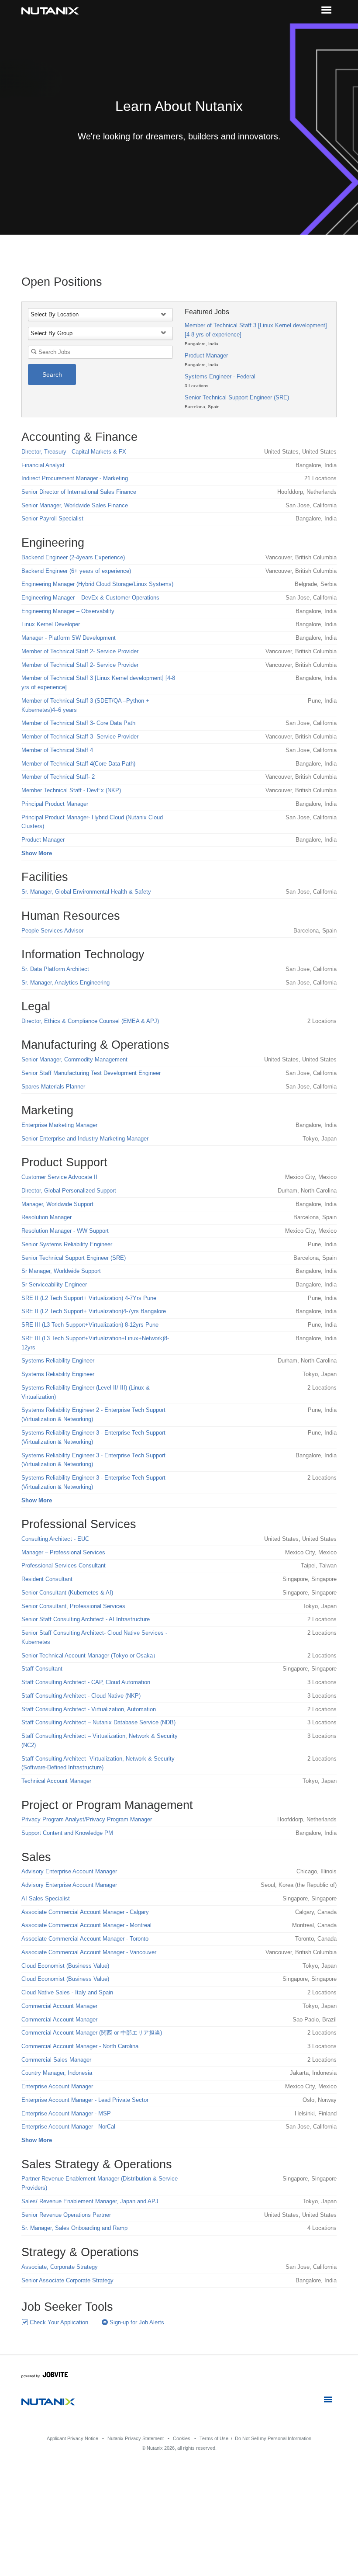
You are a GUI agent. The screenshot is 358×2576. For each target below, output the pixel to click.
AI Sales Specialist (46, 1898)
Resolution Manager (46, 1217)
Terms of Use (214, 2438)
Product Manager (206, 355)
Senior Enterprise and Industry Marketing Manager (85, 1139)
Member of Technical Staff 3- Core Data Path (78, 723)
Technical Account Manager (56, 1781)
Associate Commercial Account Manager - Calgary (85, 1912)
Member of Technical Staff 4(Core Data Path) (78, 764)
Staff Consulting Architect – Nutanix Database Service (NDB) (98, 1722)
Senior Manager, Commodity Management (74, 1059)
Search (52, 374)
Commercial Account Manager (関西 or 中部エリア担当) (92, 2033)
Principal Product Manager (55, 804)
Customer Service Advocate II (59, 1177)
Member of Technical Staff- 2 (58, 777)
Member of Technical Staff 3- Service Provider (80, 737)
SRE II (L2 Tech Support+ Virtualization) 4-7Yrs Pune (89, 1298)
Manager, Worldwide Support (57, 1204)
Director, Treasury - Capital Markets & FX (74, 452)
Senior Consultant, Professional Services (73, 1606)
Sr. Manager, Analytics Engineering (65, 983)
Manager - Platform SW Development (69, 638)
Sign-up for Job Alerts (136, 2322)
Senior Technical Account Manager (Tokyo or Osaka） (90, 1656)
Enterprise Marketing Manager (59, 1125)
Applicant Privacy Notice (72, 2438)
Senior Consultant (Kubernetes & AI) (67, 1593)
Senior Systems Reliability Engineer (67, 1244)
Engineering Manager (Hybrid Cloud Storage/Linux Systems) (97, 584)
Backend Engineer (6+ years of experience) (76, 571)
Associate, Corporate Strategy (60, 2267)
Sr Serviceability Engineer (54, 1285)
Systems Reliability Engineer (58, 1361)
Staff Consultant (42, 1669)
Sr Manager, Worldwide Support (61, 1271)
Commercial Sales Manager (56, 2060)
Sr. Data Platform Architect (55, 969)
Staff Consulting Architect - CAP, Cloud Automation (86, 1682)
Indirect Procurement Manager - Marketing (75, 478)
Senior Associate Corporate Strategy (67, 2280)
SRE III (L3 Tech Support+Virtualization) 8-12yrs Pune (90, 1325)
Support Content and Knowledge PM (67, 1833)
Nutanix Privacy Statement (136, 2438)
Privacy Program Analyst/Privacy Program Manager (87, 1819)
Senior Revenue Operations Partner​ (66, 2215)
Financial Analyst (43, 465)
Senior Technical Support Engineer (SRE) (237, 397)
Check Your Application (58, 2322)
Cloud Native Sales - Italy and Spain (67, 1992)
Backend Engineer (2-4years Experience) (73, 557)
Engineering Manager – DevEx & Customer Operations (90, 598)
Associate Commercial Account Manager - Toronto (85, 1939)
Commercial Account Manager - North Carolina (80, 2046)
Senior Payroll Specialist (52, 518)
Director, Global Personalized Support (69, 1191)
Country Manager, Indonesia (57, 2073)
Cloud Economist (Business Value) (65, 1966)
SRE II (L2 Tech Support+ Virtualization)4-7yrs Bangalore (94, 1311)
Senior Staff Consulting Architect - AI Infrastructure (86, 1619)
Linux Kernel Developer (51, 624)
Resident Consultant (47, 1579)
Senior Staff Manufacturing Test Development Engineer (91, 1073)
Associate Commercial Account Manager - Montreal (86, 1925)
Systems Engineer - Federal (220, 376)
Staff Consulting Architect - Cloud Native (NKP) (81, 1696)
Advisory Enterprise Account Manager (69, 1871)
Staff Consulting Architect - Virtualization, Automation (89, 1709)
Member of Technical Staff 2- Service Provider (80, 651)
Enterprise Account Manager (57, 2086)
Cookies (182, 2438)
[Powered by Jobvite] (45, 2376)
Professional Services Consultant (64, 1565)
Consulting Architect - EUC (55, 1539)
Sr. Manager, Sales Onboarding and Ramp (74, 2228)
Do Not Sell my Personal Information (273, 2438)
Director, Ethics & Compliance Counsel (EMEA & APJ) (90, 1021)
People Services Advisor (52, 931)
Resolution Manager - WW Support (65, 1231)
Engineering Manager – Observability (68, 611)
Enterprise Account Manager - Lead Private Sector (85, 2100)
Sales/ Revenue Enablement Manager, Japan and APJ (90, 2201)
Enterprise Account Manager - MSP (66, 2113)
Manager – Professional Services (63, 1552)
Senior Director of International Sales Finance (79, 492)
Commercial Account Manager (59, 2006)
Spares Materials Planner (53, 1087)
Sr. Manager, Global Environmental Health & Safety (86, 892)
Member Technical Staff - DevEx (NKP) (71, 790)
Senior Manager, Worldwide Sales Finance (75, 505)
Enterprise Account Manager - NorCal (68, 2127)
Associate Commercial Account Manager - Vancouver (89, 1952)
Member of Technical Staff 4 (57, 750)
